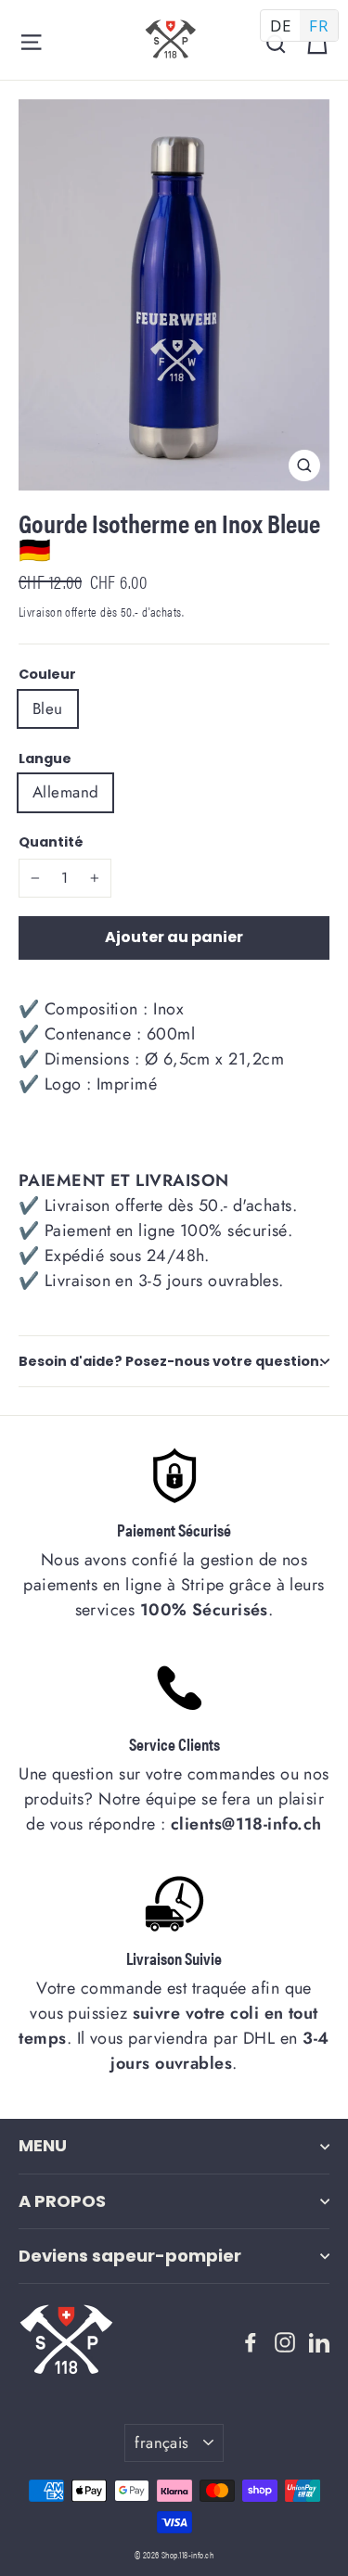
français (161, 2442)
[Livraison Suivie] (174, 1904)
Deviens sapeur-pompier (130, 2256)
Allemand (65, 792)
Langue (45, 759)
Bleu (48, 708)
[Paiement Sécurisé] (174, 1475)
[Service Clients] (174, 1690)
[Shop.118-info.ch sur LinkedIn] (319, 2340)
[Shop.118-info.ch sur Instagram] (285, 2340)
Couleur (47, 674)
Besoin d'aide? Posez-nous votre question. (171, 1361)
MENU (43, 2145)
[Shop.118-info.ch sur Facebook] (251, 2340)
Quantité (51, 842)
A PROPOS (62, 2201)
